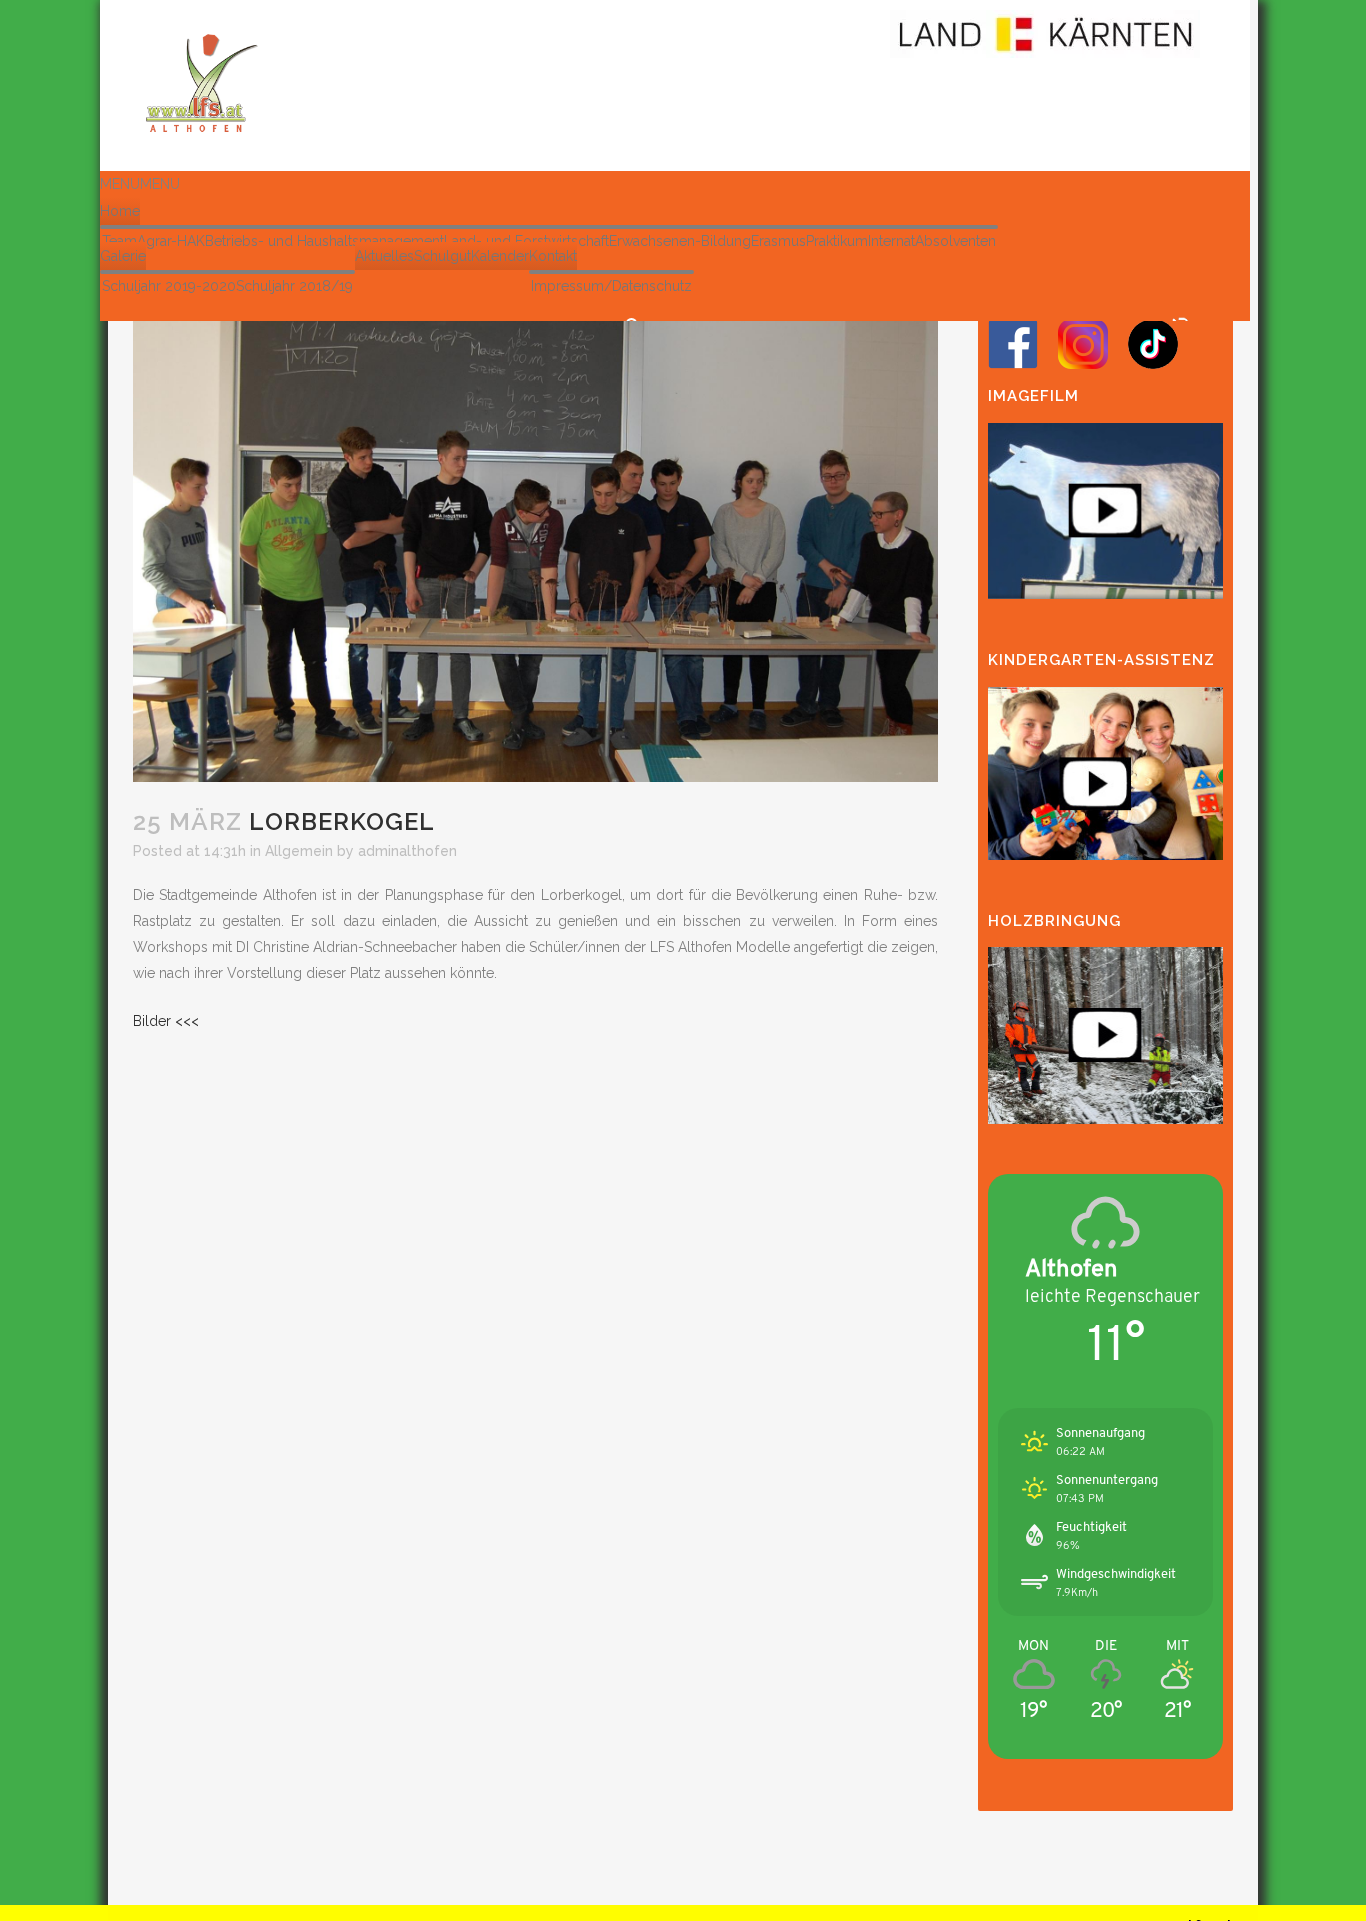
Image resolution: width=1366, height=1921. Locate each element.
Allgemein (299, 851)
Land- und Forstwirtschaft (526, 241)
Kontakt (553, 256)
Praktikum (837, 241)
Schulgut (442, 256)
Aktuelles (384, 256)
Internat (891, 241)
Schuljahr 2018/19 (294, 286)
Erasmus (778, 241)
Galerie (123, 256)
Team (119, 241)
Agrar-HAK (171, 241)
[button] (140, 184)
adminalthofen (407, 851)
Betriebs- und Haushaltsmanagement (324, 241)
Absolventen (955, 241)
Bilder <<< (166, 1021)
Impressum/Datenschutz (611, 286)
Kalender (500, 256)
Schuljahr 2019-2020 (169, 286)
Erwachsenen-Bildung (680, 241)
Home (120, 211)
